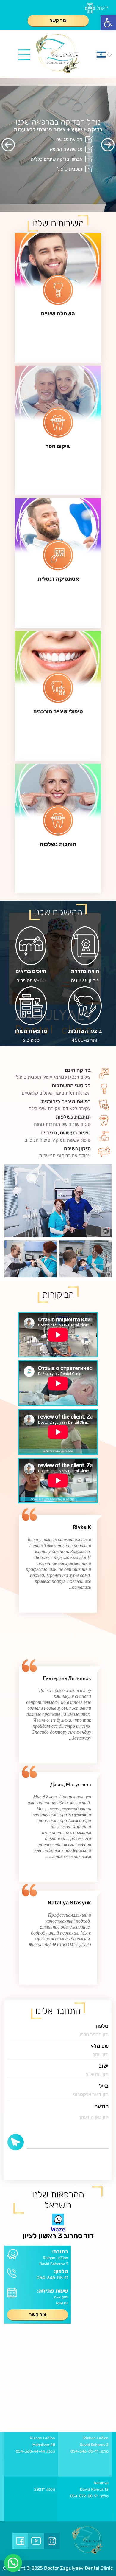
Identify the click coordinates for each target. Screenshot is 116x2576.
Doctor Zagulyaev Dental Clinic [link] (79, 2568)
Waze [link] (58, 2229)
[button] (8, 145)
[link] (108, 23)
